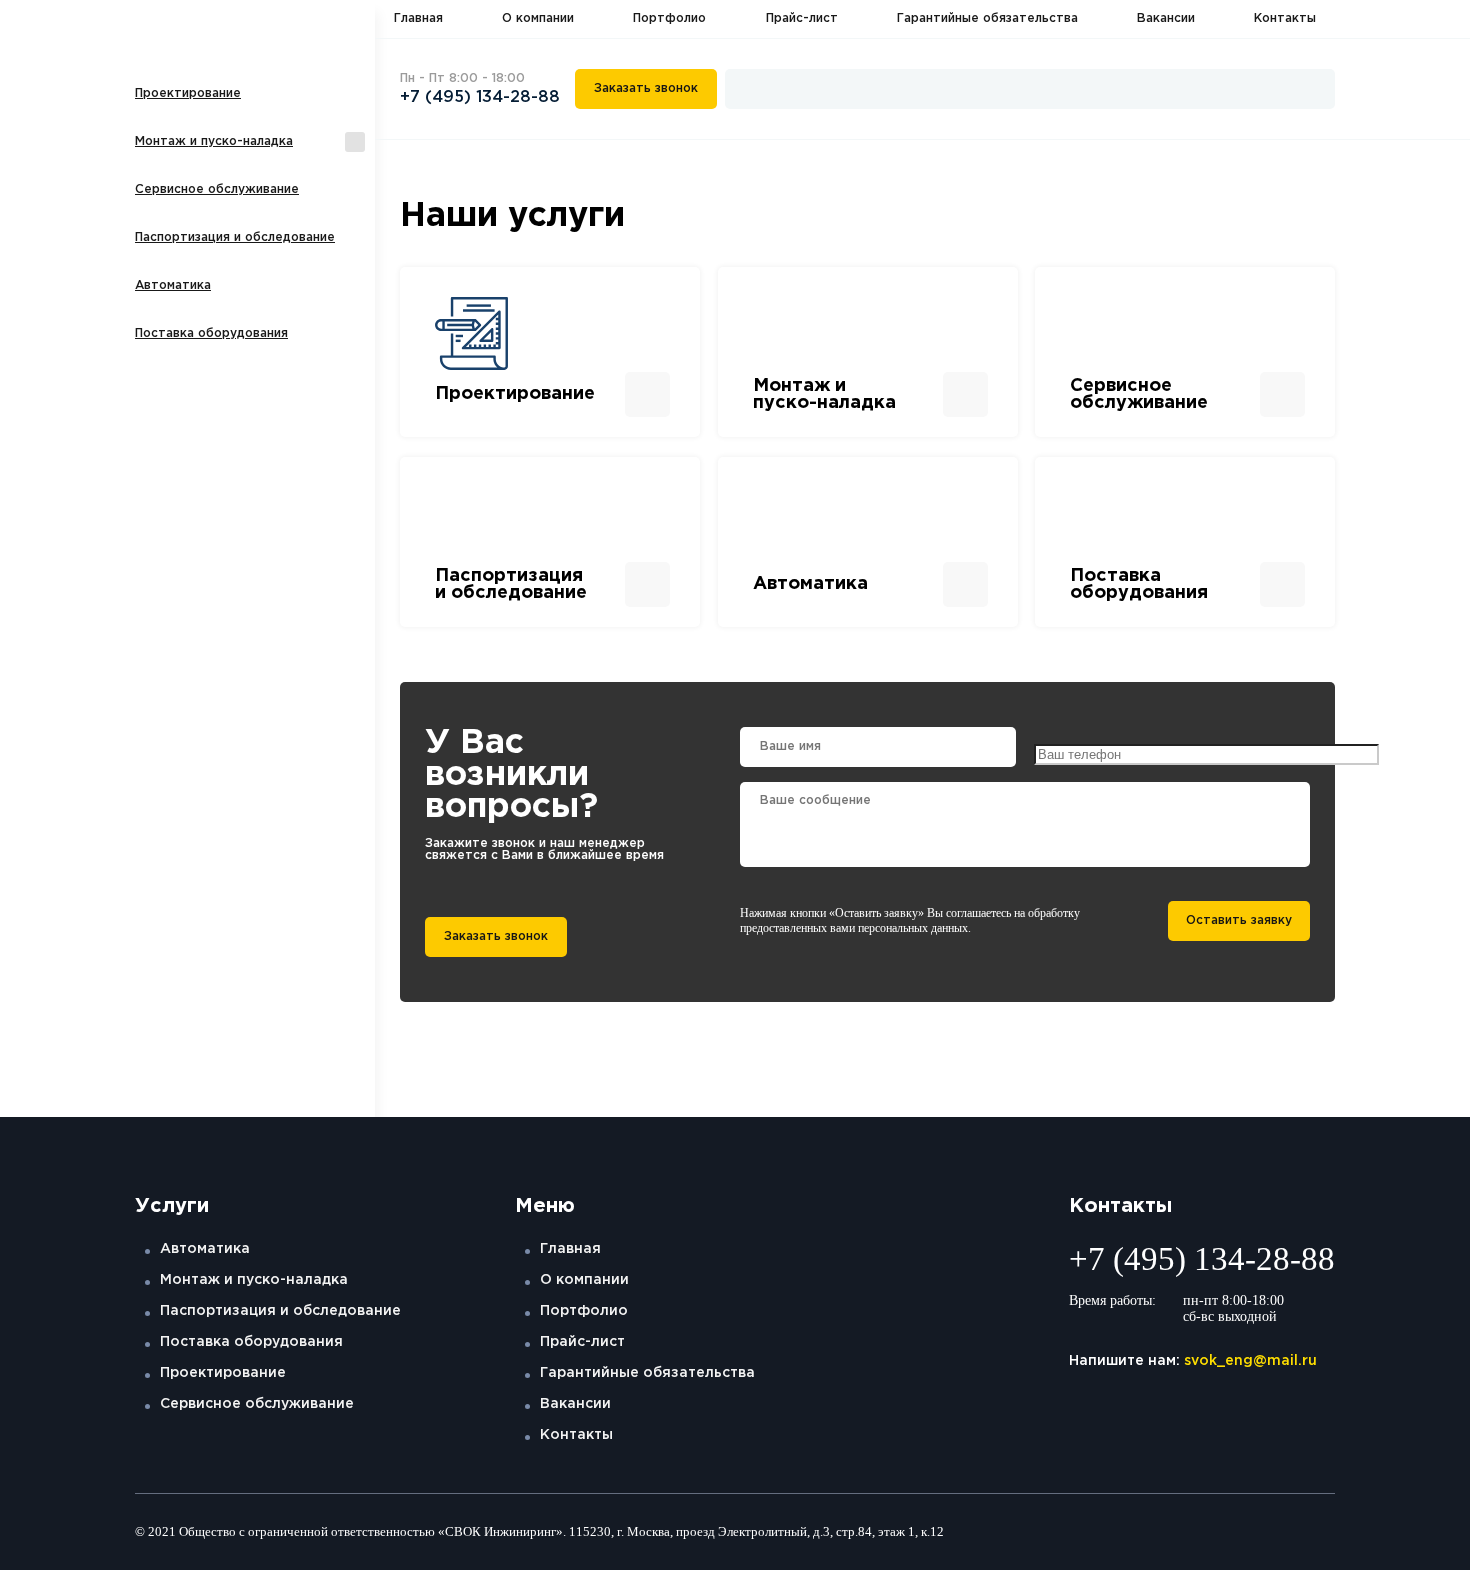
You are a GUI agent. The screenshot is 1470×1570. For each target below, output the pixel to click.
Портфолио (669, 18)
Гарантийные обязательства (987, 18)
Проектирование (188, 93)
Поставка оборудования (211, 333)
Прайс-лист (802, 18)
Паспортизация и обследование (235, 237)
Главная (418, 18)
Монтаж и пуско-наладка (214, 141)
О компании (538, 18)
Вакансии (1166, 18)
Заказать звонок (646, 88)
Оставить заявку (1239, 920)
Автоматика (173, 285)
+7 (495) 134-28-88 (480, 97)
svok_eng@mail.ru (1250, 1361)
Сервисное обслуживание (217, 189)
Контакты (1285, 18)
